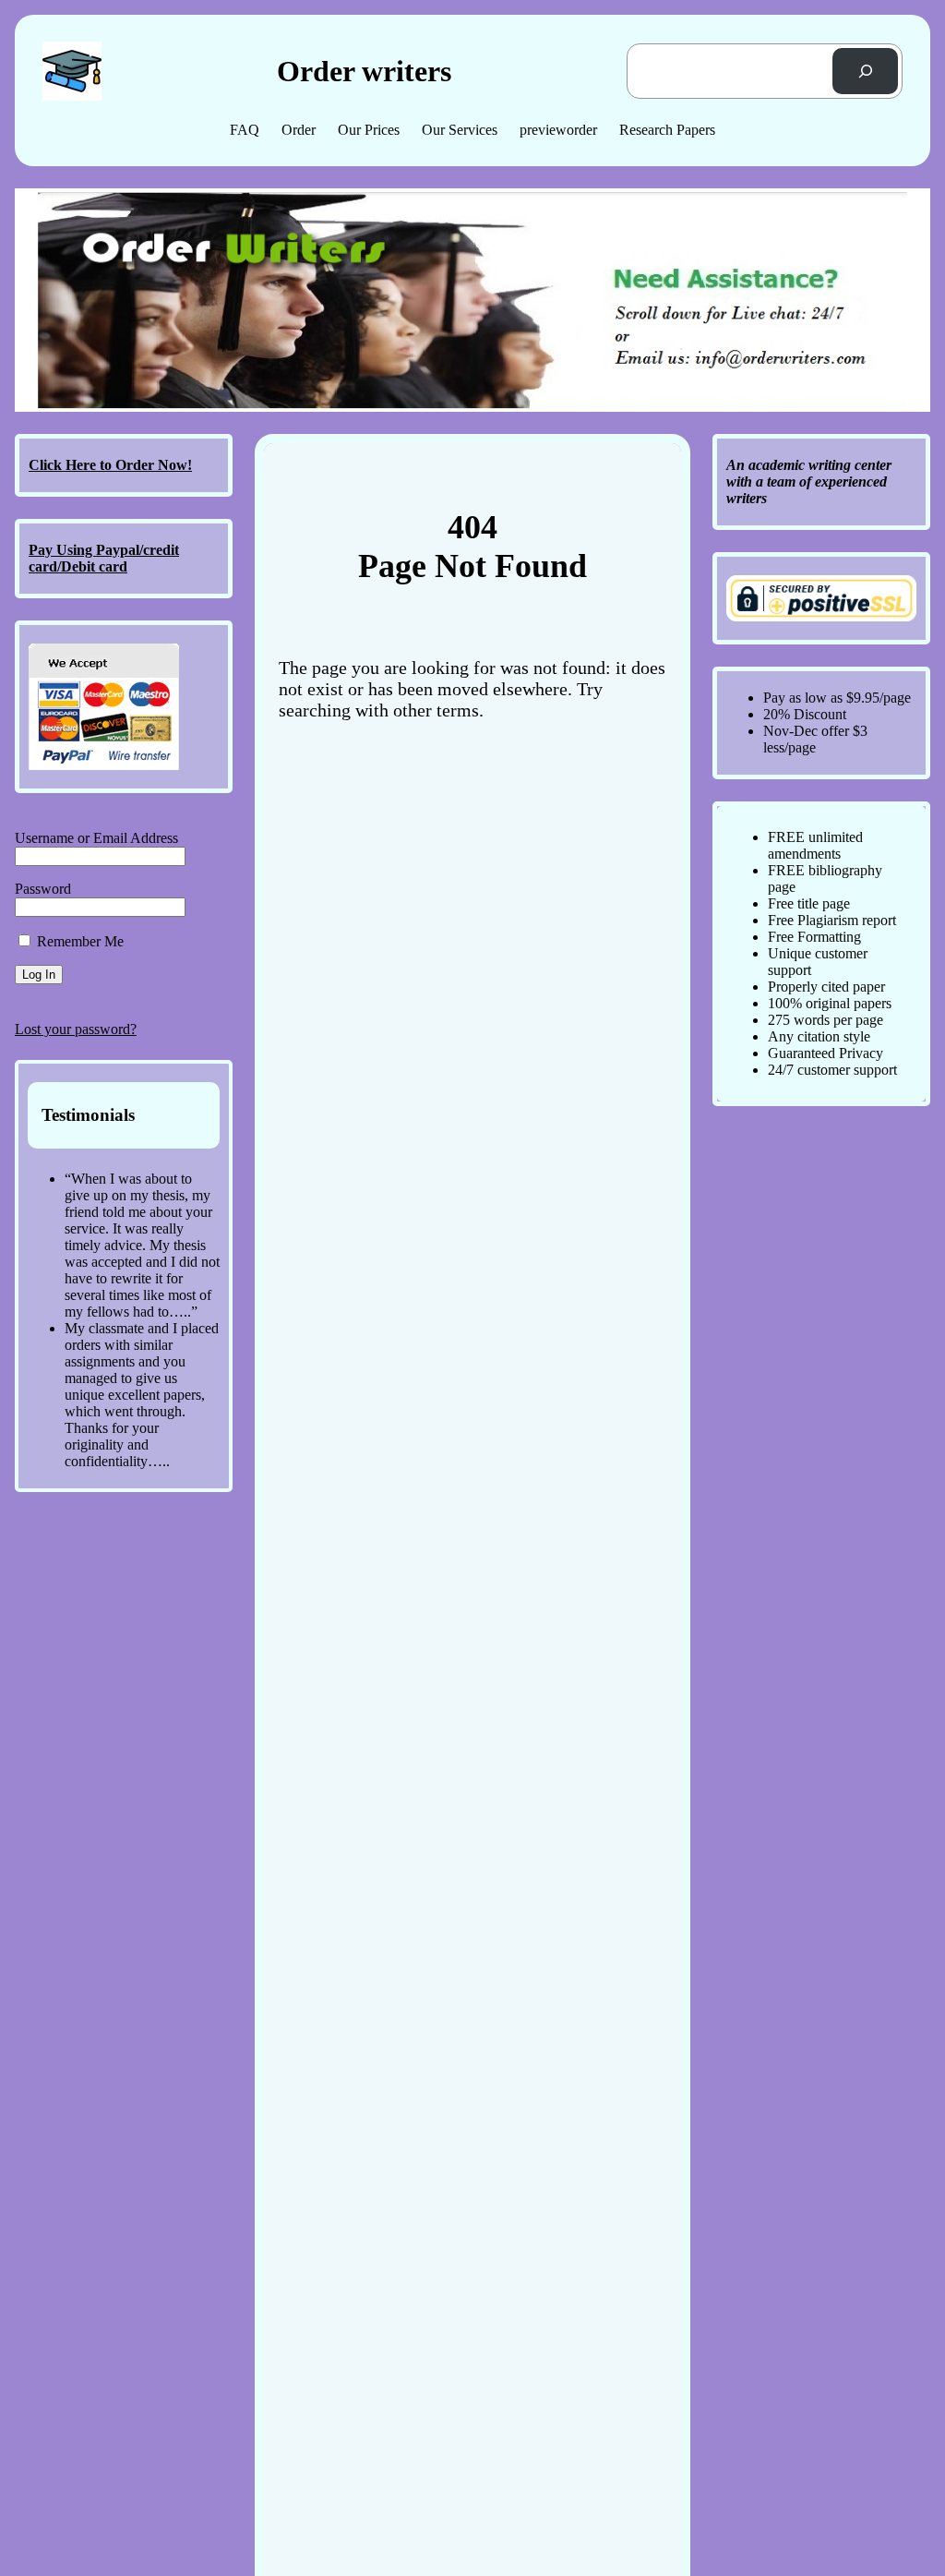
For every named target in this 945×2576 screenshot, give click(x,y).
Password (43, 889)
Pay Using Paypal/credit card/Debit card (104, 558)
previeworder (558, 130)
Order (299, 130)
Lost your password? (76, 1029)
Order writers (364, 71)
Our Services (460, 130)
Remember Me (78, 941)
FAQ (245, 130)
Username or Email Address (96, 838)
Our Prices (369, 130)
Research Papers (667, 130)
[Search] (865, 71)
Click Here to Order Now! (110, 465)
